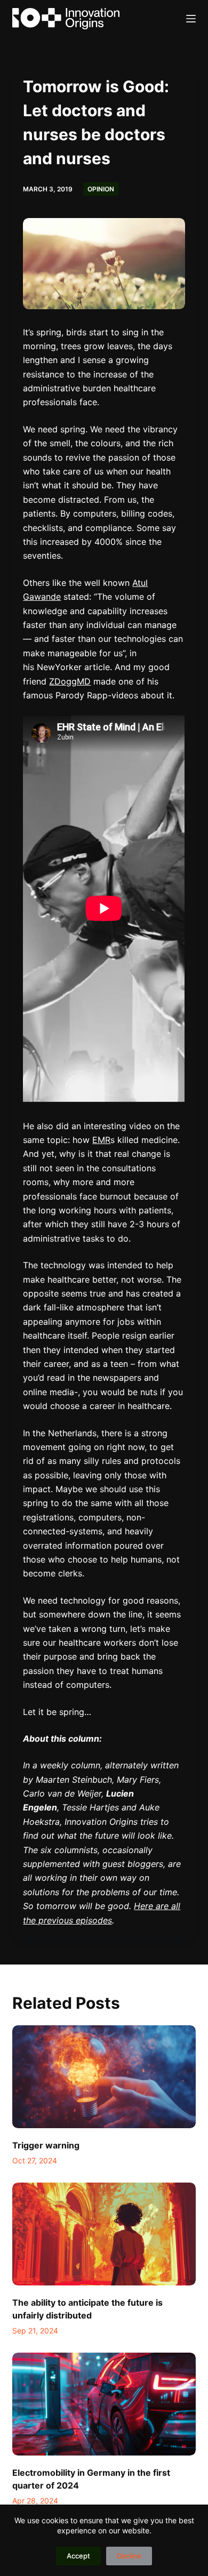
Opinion (101, 189)
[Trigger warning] (104, 2077)
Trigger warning (46, 2145)
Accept (78, 2556)
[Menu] (191, 19)
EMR (101, 1140)
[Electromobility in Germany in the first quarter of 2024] (104, 2404)
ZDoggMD (70, 681)
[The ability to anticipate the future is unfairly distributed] (104, 2234)
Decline (129, 2556)
